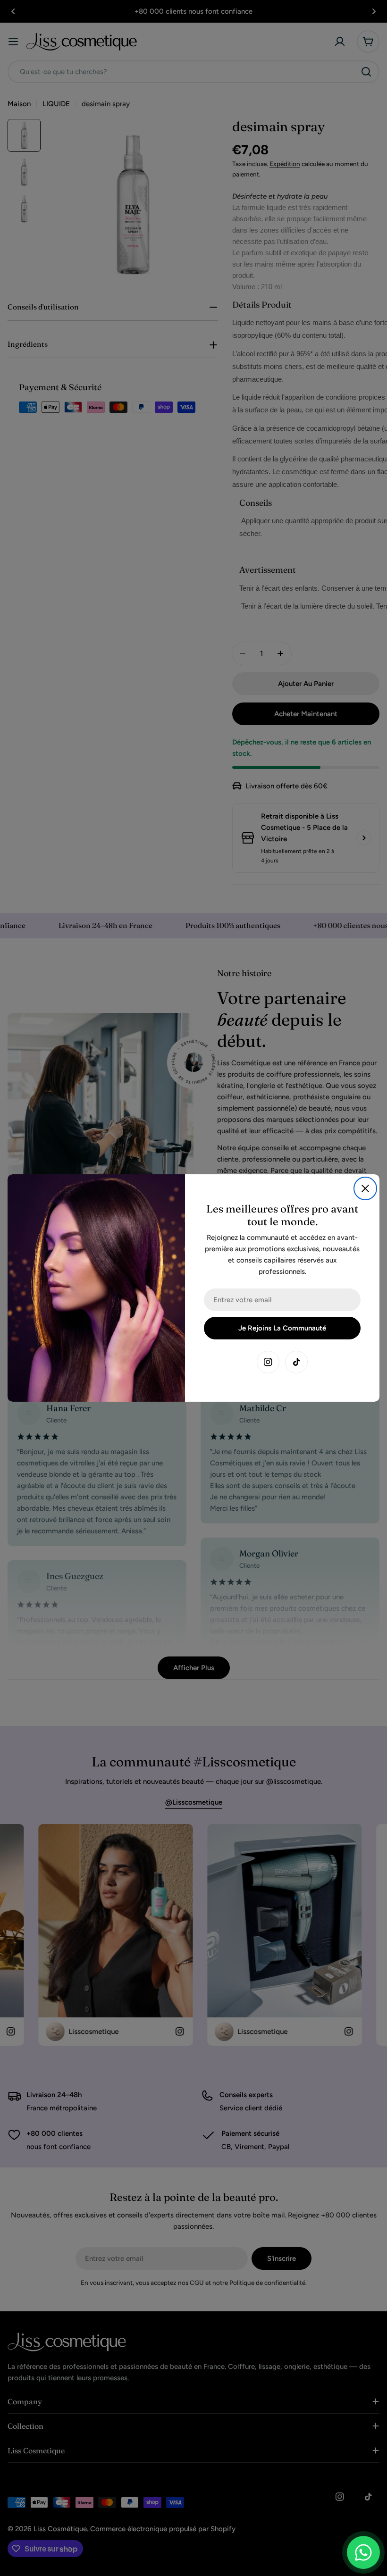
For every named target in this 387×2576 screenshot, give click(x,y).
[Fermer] (365, 1188)
